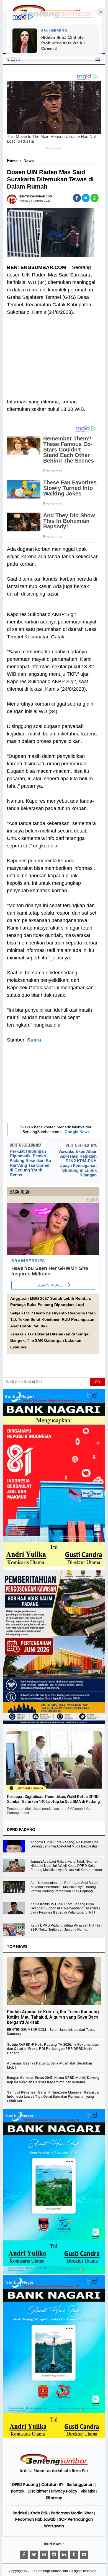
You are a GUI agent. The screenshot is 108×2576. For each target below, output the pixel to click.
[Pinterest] (44, 2555)
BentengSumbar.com (52, 2571)
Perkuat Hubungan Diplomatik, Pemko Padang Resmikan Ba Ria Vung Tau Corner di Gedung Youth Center (30, 1163)
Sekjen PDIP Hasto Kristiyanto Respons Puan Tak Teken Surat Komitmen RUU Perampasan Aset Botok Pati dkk (53, 1320)
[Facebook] (24, 2555)
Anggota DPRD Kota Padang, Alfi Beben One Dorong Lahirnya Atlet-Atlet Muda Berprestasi (64, 1844)
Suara (34, 1040)
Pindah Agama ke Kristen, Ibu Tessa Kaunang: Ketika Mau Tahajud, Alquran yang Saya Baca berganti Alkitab (53, 2017)
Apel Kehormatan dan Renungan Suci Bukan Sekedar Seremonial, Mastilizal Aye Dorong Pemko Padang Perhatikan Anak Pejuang (64, 1887)
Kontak (18, 2491)
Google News (77, 1132)
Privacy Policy (64, 2491)
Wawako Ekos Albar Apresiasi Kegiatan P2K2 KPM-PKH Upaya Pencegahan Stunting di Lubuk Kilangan (78, 1163)
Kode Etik (39, 2513)
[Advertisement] (53, 353)
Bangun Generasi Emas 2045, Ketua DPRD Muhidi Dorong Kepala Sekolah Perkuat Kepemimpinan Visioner (53, 2080)
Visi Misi (88, 2491)
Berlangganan (80, 2484)
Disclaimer (38, 2491)
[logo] (54, 2464)
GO (97, 1382)
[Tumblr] (74, 2555)
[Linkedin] (64, 2555)
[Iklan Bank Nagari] (54, 2273)
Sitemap (54, 2498)
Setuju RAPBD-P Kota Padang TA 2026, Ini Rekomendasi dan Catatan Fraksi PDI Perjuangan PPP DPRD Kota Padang (53, 2049)
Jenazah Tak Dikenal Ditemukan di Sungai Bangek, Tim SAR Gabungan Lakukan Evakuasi (50, 1341)
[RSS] (84, 2555)
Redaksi (20, 2513)
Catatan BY (52, 2484)
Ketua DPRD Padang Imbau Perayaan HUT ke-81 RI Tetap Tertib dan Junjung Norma (66, 1928)
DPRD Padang (25, 2484)
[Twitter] (34, 2555)
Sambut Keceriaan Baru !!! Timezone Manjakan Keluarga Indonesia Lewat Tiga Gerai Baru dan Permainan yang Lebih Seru (53, 2097)
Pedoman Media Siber (72, 2513)
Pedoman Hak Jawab (35, 2519)
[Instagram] (54, 2555)
